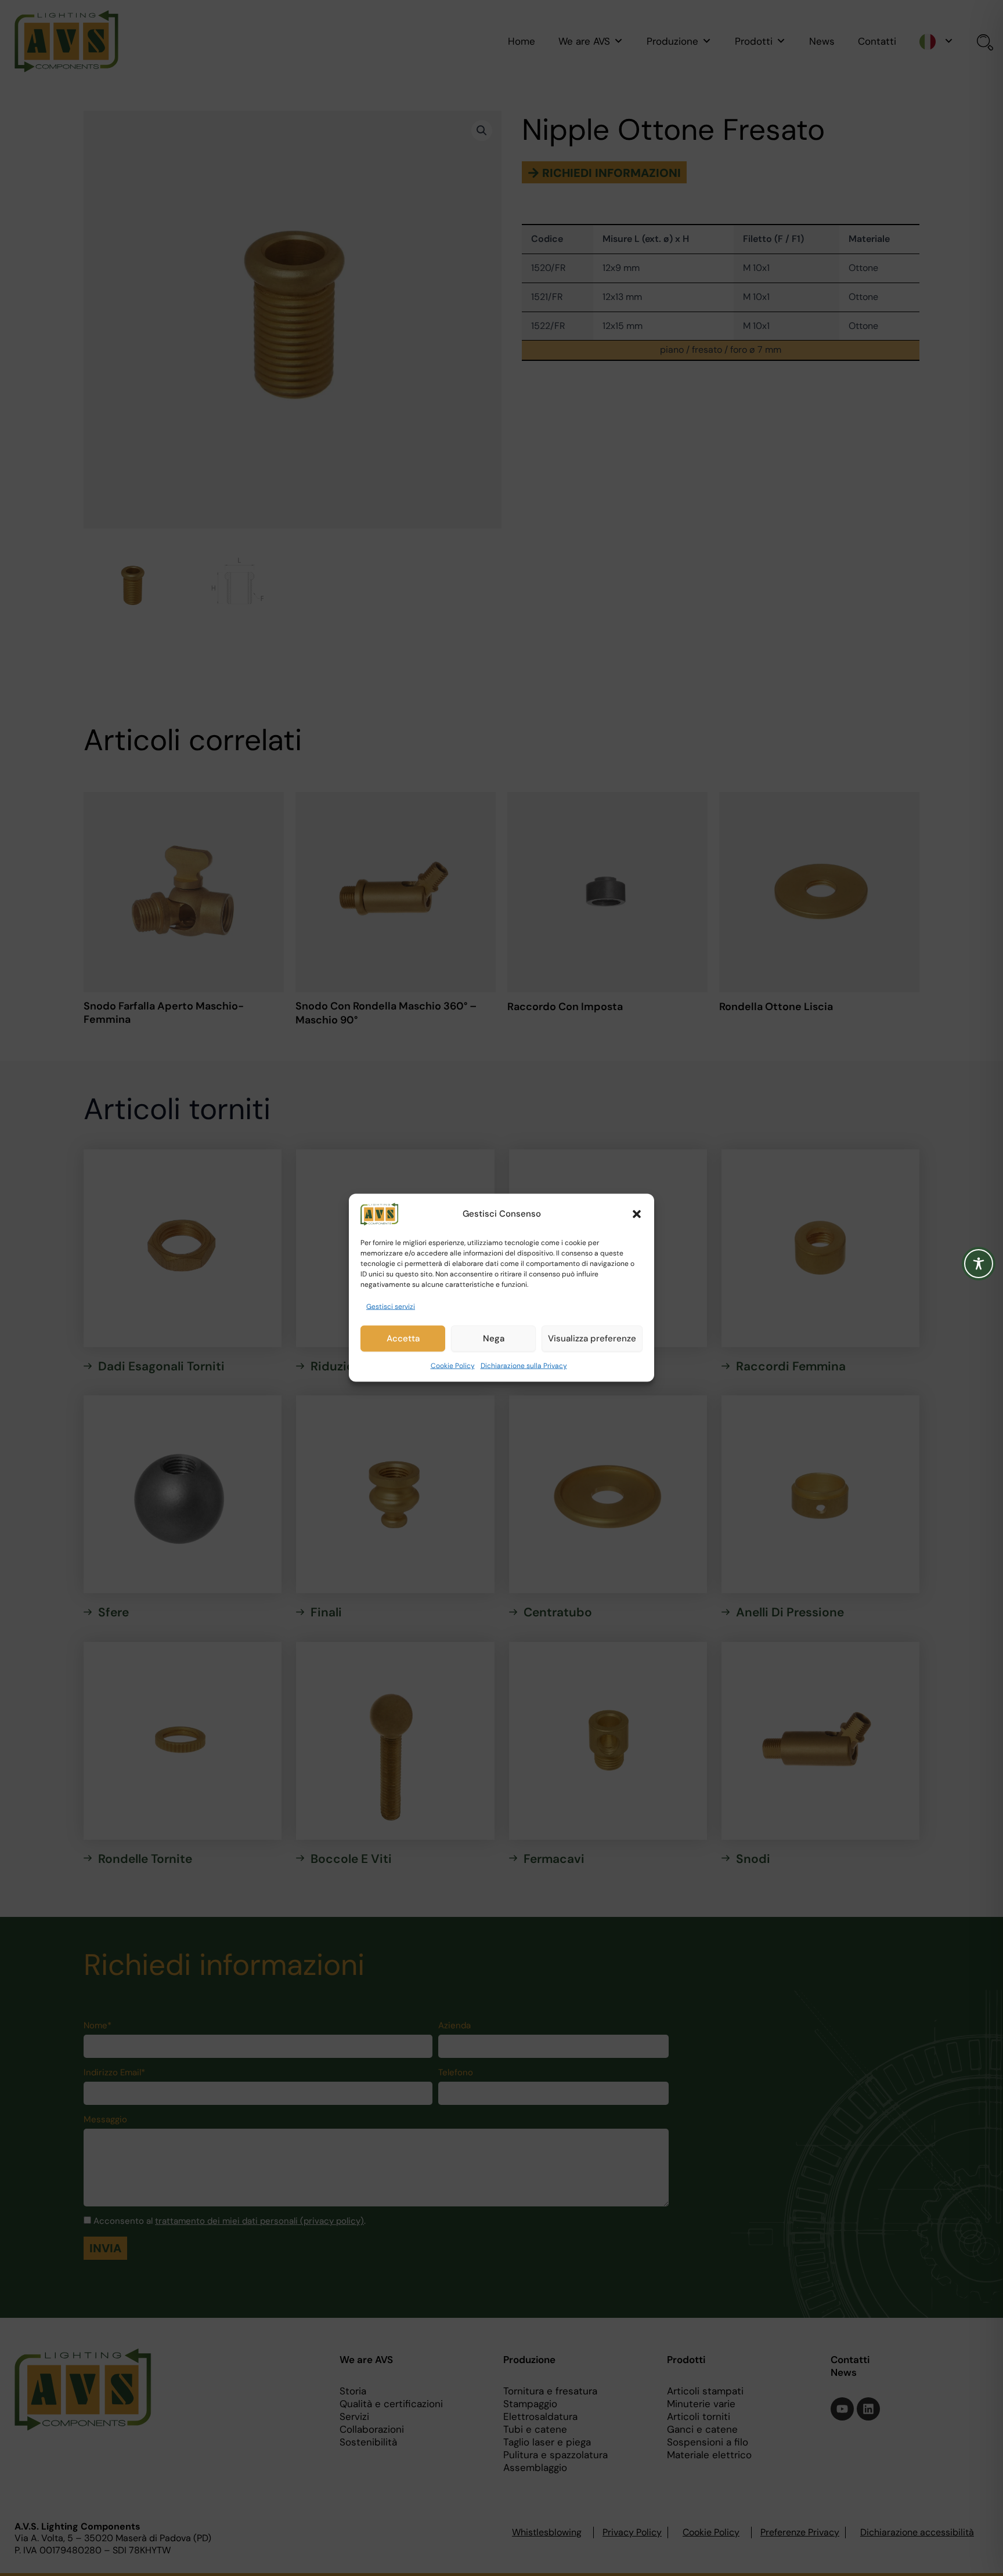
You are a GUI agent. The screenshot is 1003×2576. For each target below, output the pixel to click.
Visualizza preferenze (592, 1339)
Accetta (403, 1339)
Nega (494, 1339)
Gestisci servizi (391, 1307)
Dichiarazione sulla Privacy (524, 1366)
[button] (637, 1214)
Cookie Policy (453, 1366)
